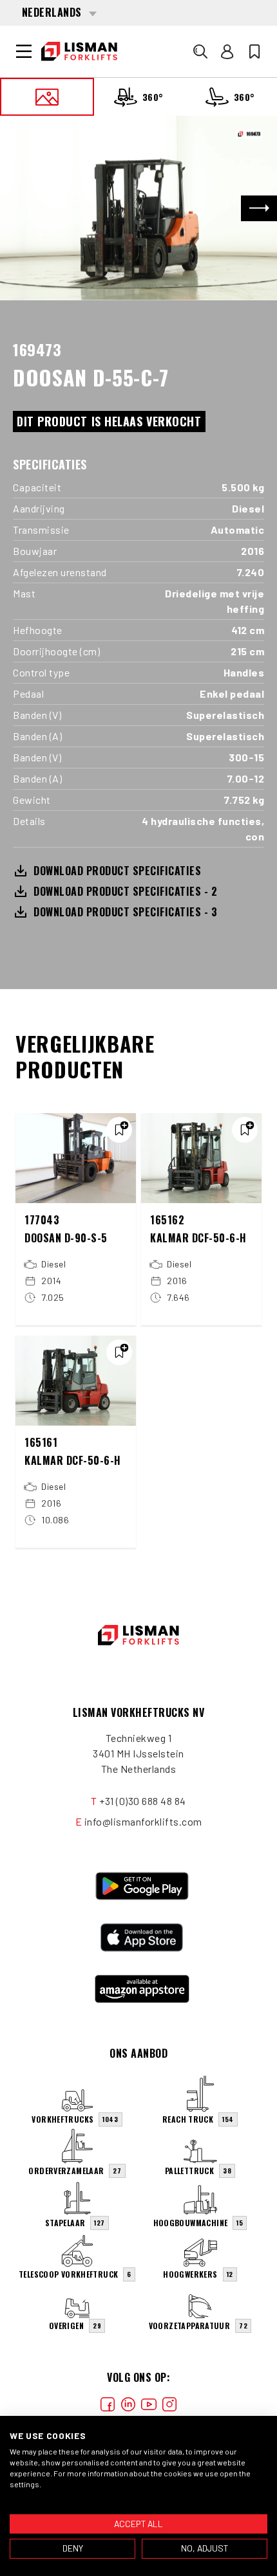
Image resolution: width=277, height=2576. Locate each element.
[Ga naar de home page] (79, 51)
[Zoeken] (200, 51)
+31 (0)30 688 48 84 (143, 1801)
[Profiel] (227, 51)
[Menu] (24, 51)
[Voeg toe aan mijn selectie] (119, 1130)
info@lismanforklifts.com (143, 1821)
